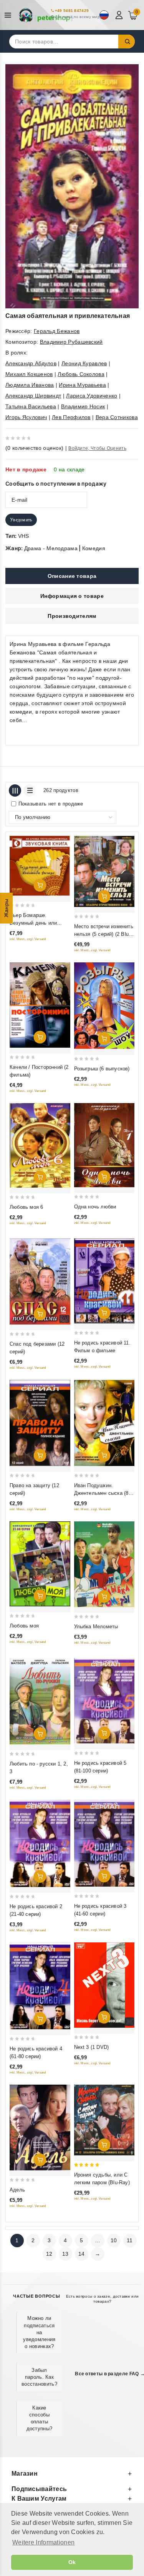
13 (65, 2254)
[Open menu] (10, 15)
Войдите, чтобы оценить (97, 448)
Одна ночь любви (95, 1207)
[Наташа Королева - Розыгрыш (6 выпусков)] (104, 1006)
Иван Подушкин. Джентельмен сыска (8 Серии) (101, 1493)
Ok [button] (72, 2562)
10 (114, 2240)
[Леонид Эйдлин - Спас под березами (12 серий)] (40, 1281)
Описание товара (72, 576)
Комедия (94, 548)
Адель (17, 2190)
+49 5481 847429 (72, 11)
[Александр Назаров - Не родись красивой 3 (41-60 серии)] (104, 1843)
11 (130, 2240)
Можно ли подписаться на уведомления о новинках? (39, 2332)
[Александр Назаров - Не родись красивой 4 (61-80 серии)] (40, 1986)
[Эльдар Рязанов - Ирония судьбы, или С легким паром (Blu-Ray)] (104, 2120)
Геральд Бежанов (57, 331)
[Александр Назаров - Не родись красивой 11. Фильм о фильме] (104, 1281)
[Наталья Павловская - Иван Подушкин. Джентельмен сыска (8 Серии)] (104, 1423)
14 (82, 2254)
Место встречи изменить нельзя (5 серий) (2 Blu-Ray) (104, 934)
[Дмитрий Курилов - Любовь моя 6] (40, 1145)
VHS (24, 536)
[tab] (72, 576)
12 (49, 2254)
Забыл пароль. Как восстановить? (39, 2377)
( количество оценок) (34, 448)
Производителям (72, 616)
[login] (120, 15)
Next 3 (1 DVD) (92, 2047)
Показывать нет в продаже (51, 804)
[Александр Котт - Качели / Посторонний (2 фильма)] (40, 1005)
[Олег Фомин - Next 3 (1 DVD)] (104, 1985)
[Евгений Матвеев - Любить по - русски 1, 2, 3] (40, 1701)
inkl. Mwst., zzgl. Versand (28, 939)
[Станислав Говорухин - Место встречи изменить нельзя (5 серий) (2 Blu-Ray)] (104, 871)
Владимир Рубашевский (71, 342)
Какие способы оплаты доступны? (40, 2418)
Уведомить (21, 520)
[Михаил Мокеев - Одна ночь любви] (104, 1145)
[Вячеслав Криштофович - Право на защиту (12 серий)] (40, 1423)
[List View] (30, 790)
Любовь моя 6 (26, 1207)
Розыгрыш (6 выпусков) (102, 1069)
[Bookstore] (46, 15)
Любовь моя (24, 1626)
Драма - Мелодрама (51, 548)
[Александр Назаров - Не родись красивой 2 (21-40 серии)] (40, 1843)
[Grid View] (15, 790)
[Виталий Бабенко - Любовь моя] (40, 1564)
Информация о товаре (72, 596)
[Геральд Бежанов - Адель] (40, 2128)
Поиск (127, 42)
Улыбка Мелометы (96, 1627)
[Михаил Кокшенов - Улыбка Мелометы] (104, 1564)
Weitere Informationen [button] (43, 2542)
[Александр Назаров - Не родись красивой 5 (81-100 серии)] (104, 1701)
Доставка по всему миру (79, 17)
